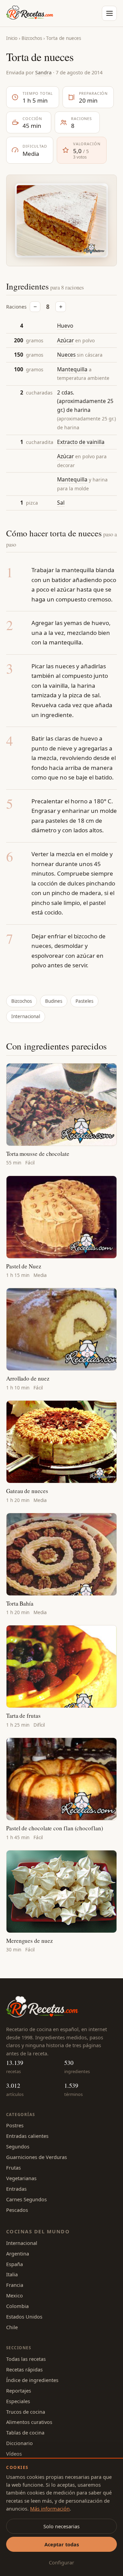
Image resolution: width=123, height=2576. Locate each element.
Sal (61, 503)
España (15, 2264)
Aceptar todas (62, 2544)
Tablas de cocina (25, 2432)
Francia (15, 2285)
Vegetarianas (21, 2178)
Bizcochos (32, 38)
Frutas (13, 2168)
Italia (12, 2274)
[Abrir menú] (109, 13)
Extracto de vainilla (81, 442)
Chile (12, 2327)
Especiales (18, 2401)
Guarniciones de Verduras (37, 2157)
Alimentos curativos (29, 2422)
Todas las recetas (26, 2359)
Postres (15, 2125)
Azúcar (65, 340)
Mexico (15, 2295)
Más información (50, 2508)
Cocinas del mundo (38, 2231)
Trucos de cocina (26, 2412)
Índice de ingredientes (32, 2380)
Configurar (61, 2562)
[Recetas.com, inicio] (30, 13)
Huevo (65, 326)
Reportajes (19, 2391)
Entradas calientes (27, 2136)
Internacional (26, 1016)
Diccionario (19, 2443)
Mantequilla (72, 369)
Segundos (18, 2146)
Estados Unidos (24, 2317)
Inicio (12, 38)
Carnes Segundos (26, 2199)
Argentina (18, 2253)
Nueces (66, 355)
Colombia (17, 2306)
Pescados (17, 2210)
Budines (54, 1001)
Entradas (16, 2189)
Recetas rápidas (24, 2369)
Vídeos (14, 2454)
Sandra (43, 72)
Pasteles (84, 1001)
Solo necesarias (61, 2526)
